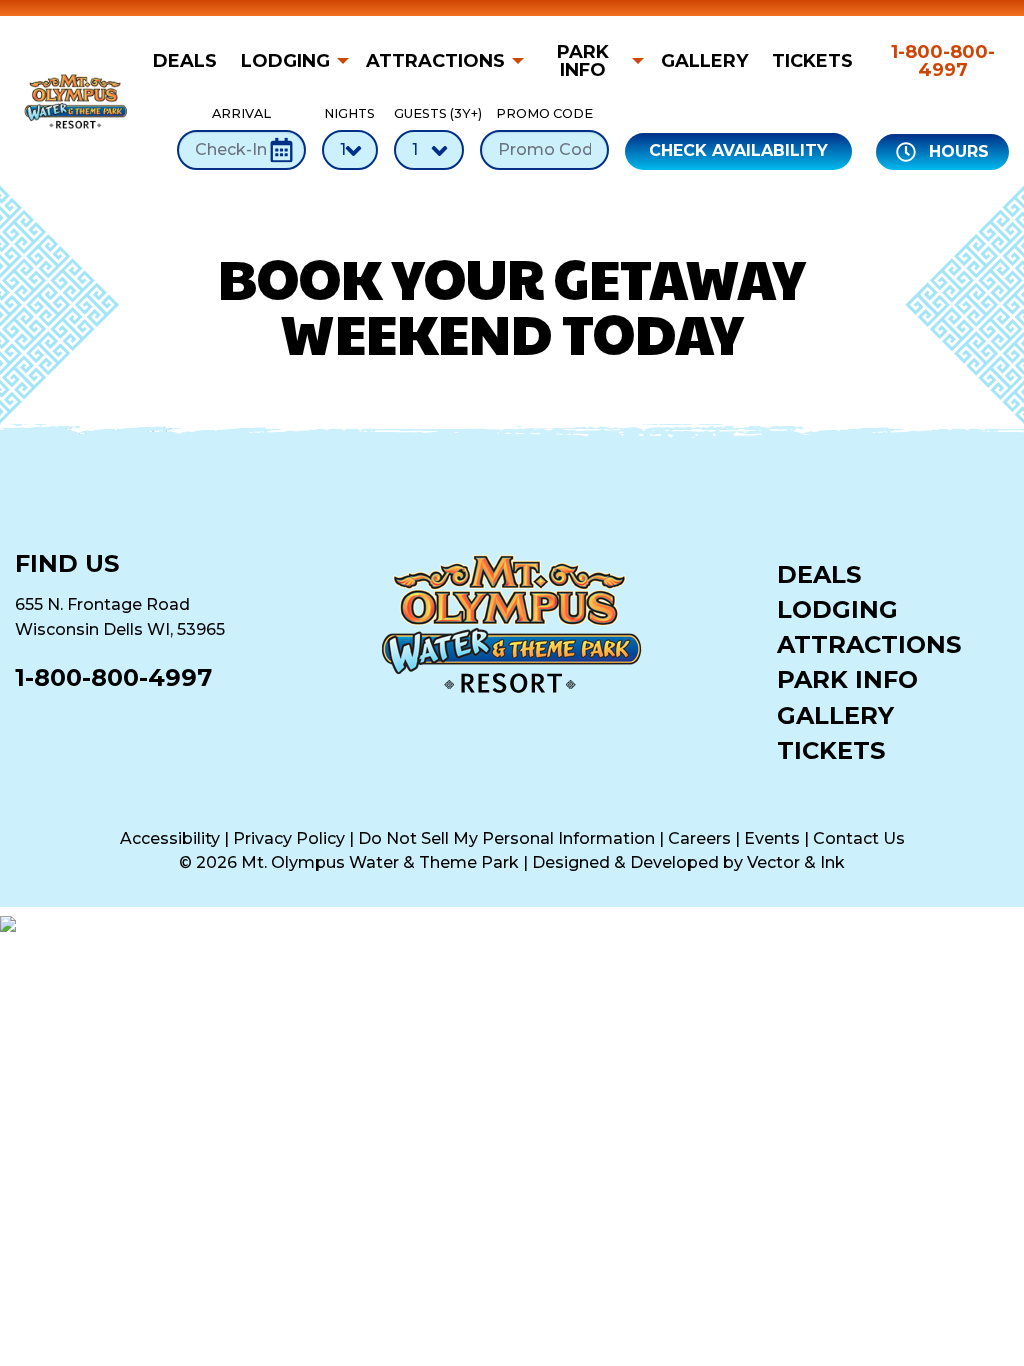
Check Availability (738, 150)
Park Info (583, 61)
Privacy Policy (289, 838)
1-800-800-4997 (943, 61)
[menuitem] (191, 61)
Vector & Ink (796, 862)
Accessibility (170, 838)
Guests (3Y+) (429, 113)
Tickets (812, 61)
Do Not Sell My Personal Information (506, 838)
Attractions (435, 61)
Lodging (285, 61)
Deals (185, 61)
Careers (699, 838)
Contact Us (859, 838)
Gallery (704, 61)
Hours (956, 151)
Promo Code (544, 113)
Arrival (241, 113)
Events (772, 838)
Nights (349, 113)
